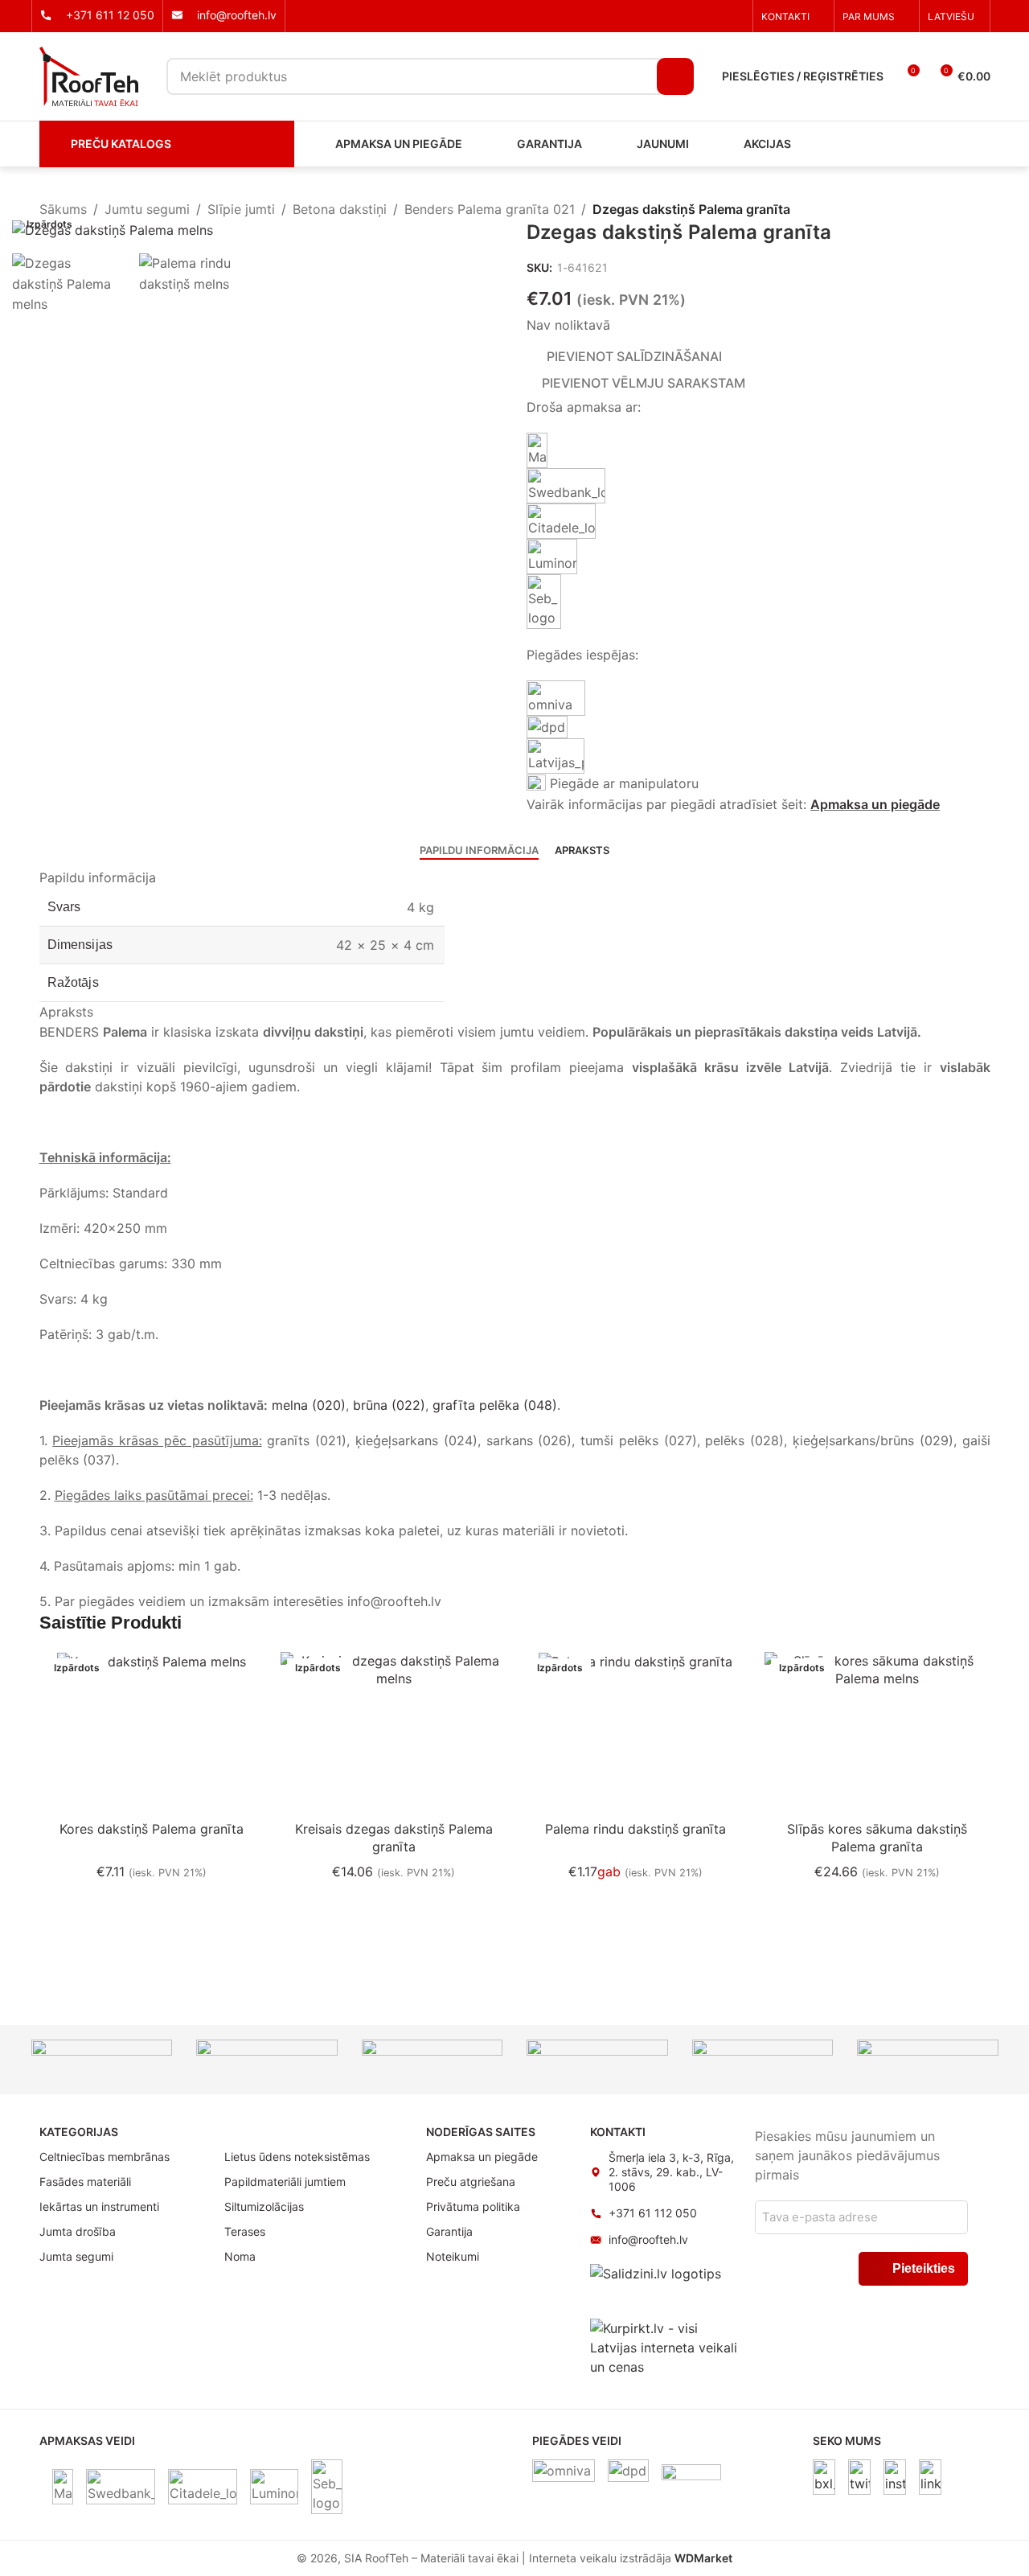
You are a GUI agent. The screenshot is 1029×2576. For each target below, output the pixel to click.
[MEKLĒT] (675, 76)
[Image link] (824, 2476)
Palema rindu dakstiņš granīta (635, 1829)
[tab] (479, 851)
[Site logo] (89, 75)
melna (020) (309, 1405)
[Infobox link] (97, 15)
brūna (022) (389, 1405)
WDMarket (703, 2558)
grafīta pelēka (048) (495, 1405)
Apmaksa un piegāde (875, 804)
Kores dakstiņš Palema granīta (152, 1829)
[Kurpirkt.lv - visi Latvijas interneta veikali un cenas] (664, 2347)
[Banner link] (102, 2055)
